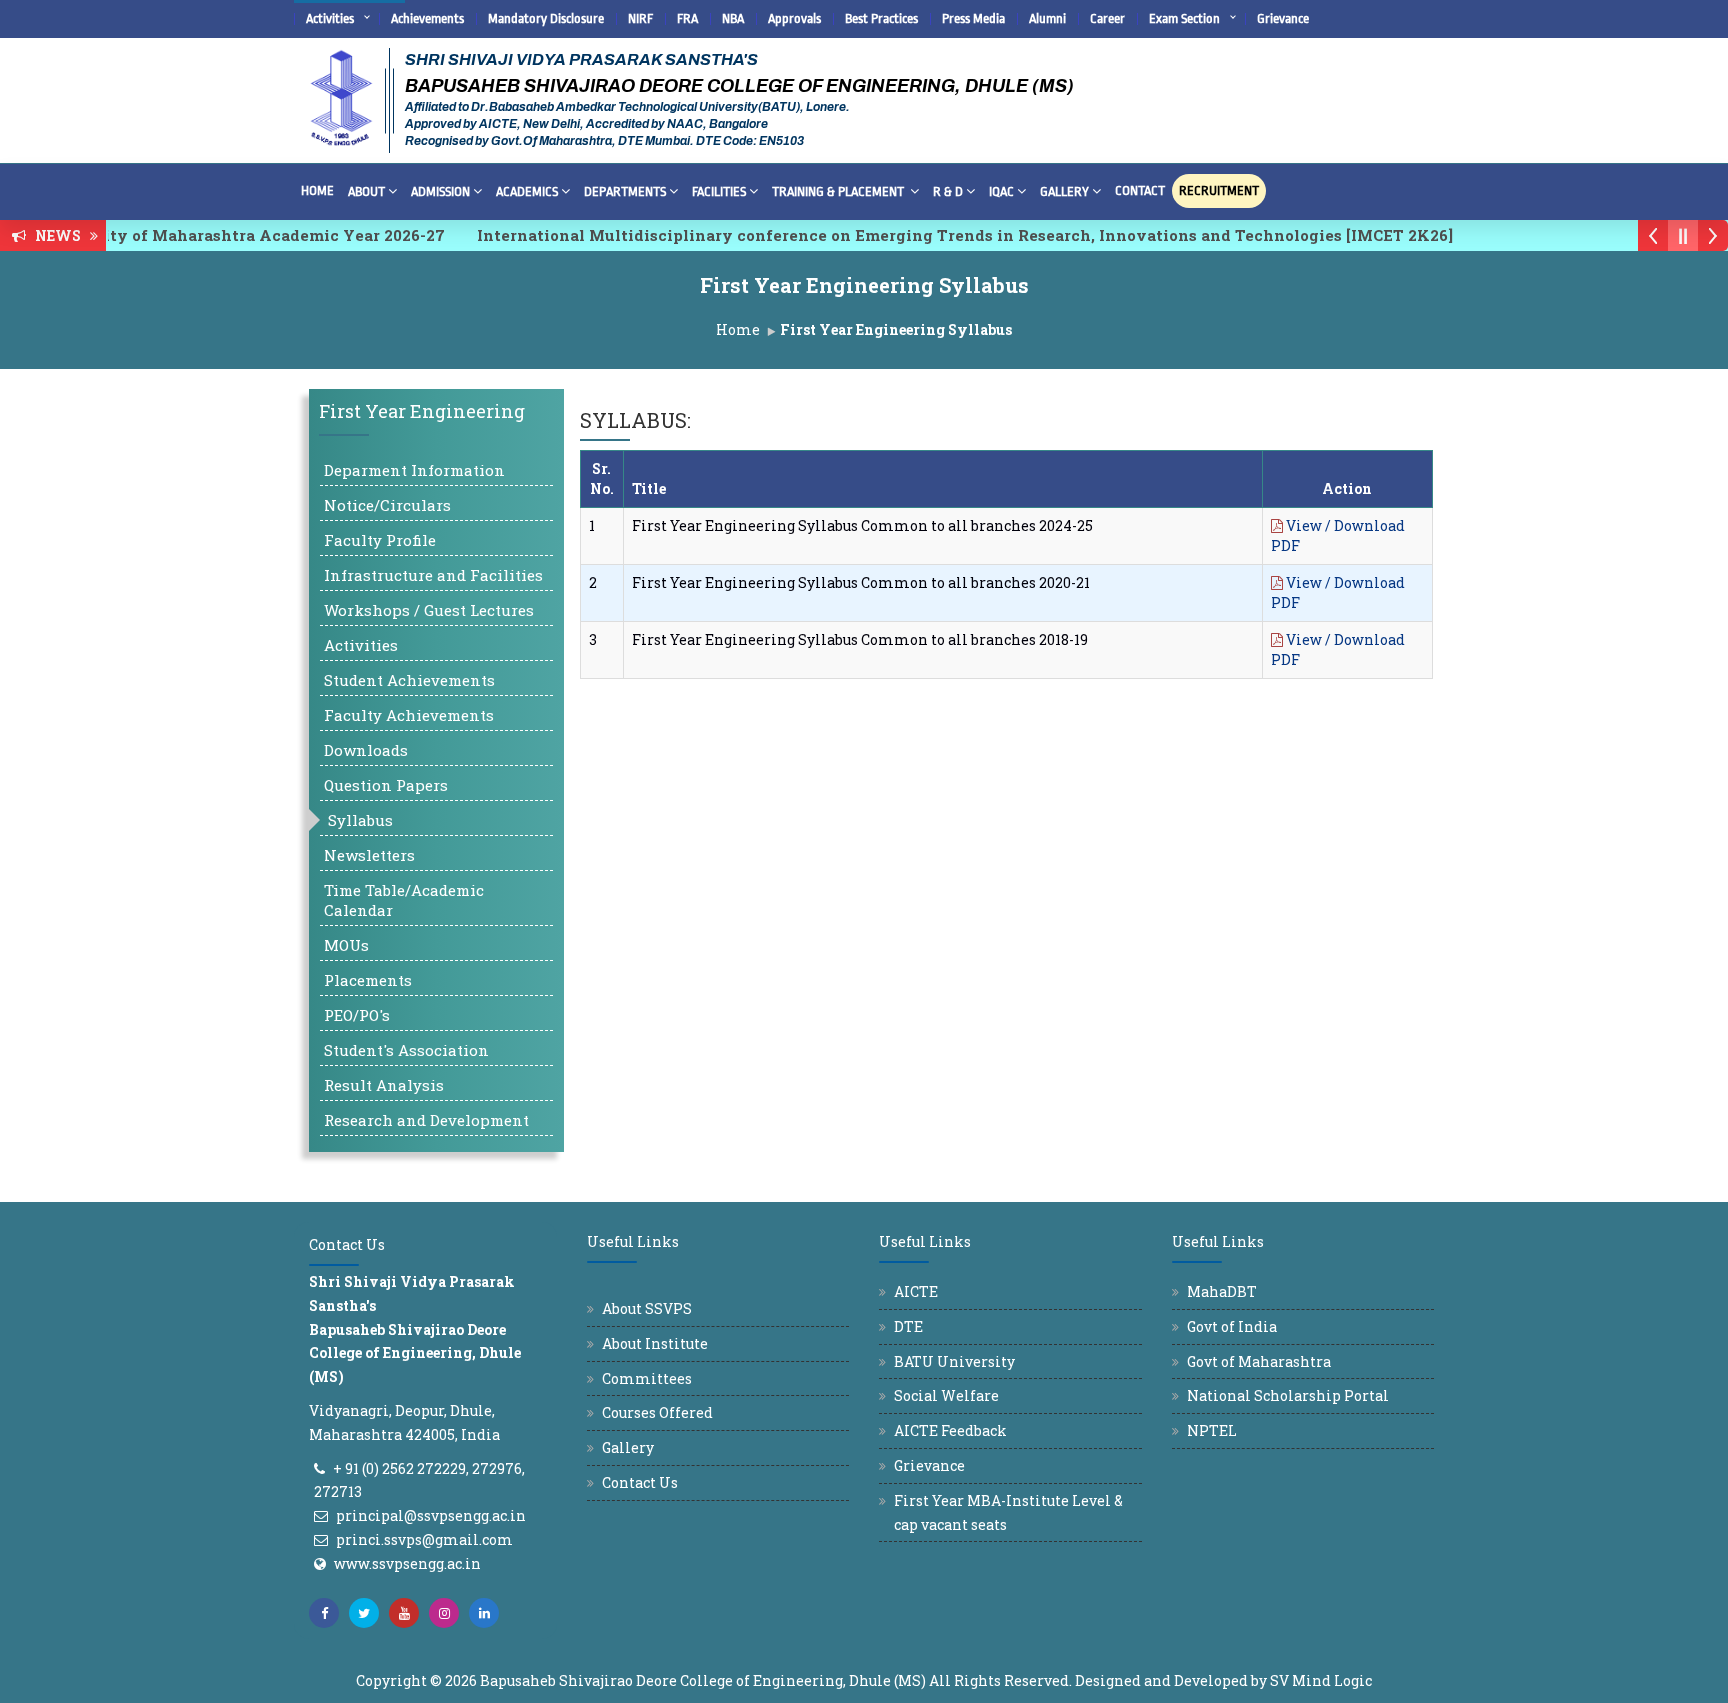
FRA (687, 18)
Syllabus (360, 820)
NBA (733, 18)
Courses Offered (657, 1412)
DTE (908, 1326)
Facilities (719, 191)
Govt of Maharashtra (1259, 1361)
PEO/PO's (357, 1015)
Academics (527, 191)
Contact (1140, 190)
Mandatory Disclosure (546, 18)
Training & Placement (839, 191)
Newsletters (369, 855)
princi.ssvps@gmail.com (424, 1539)
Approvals (794, 18)
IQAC (1001, 191)
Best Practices (881, 18)
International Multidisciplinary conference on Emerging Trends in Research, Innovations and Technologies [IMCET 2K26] (931, 235)
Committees (647, 1378)
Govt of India (1232, 1326)
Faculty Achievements (409, 715)
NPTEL (1212, 1430)
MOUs (346, 945)
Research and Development (426, 1120)
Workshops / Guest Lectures (429, 610)
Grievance (1283, 18)
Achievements (427, 18)
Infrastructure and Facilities (433, 575)
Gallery (1064, 191)
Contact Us (640, 1482)
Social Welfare (946, 1395)
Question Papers (386, 785)
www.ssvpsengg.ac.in (407, 1563)
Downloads (366, 750)
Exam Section (1184, 18)
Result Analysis (384, 1085)
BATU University (954, 1361)
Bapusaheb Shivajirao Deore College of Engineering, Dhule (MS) (703, 1680)
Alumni (1047, 18)
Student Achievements (409, 680)
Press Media (973, 18)
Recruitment (1219, 190)
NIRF (640, 18)
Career (1107, 18)
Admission (440, 191)
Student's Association (406, 1050)
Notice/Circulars (387, 505)
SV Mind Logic (1321, 1680)
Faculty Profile (380, 540)
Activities (330, 18)
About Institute (655, 1343)
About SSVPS (647, 1308)
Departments (625, 191)
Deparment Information (414, 470)
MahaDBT (1222, 1291)
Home (317, 190)
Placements (368, 980)
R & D (948, 191)
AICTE (916, 1291)
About (366, 191)
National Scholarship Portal (1288, 1395)
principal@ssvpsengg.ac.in (431, 1515)
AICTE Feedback (950, 1430)
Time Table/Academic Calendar (404, 900)
